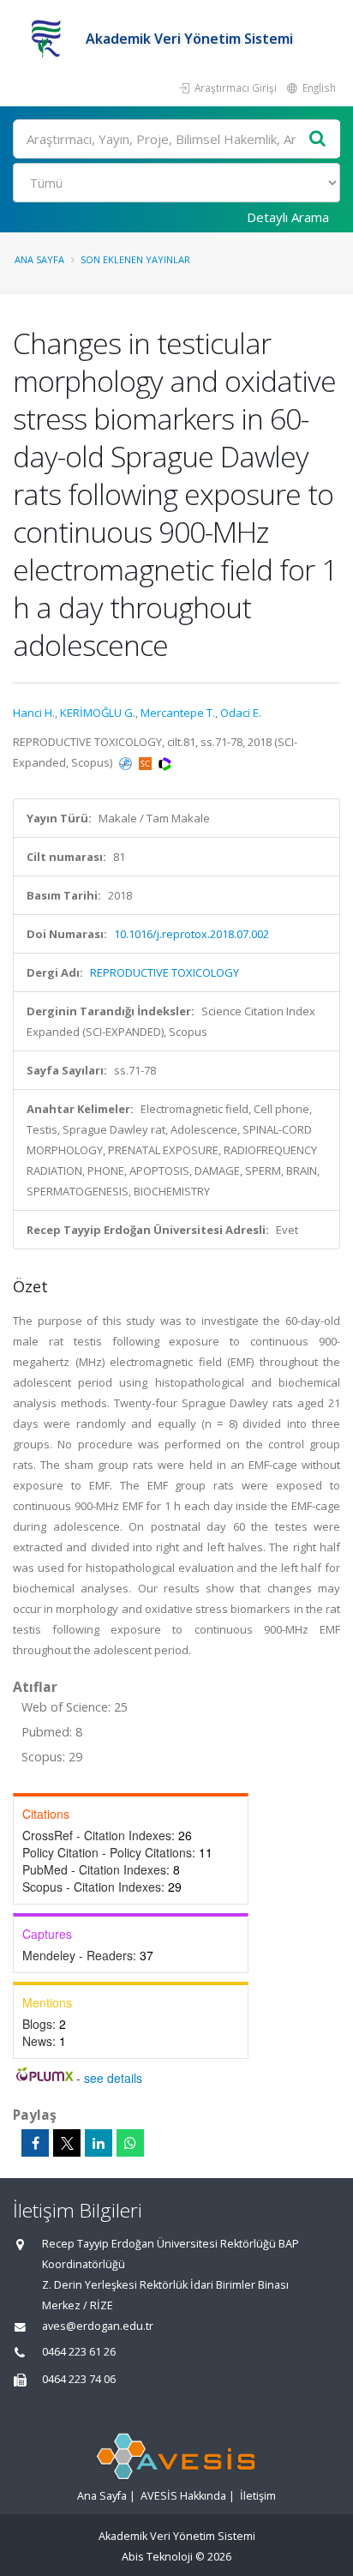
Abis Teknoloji (157, 2557)
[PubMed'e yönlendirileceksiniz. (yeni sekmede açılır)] (127, 762)
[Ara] (318, 139)
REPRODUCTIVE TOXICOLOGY (165, 972)
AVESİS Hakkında (183, 2496)
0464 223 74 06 (79, 2379)
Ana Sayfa (39, 259)
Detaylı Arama (288, 217)
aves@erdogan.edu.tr (98, 2326)
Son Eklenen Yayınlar (135, 259)
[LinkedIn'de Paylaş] (99, 2143)
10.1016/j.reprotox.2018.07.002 (191, 934)
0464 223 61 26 (79, 2352)
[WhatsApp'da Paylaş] (130, 2143)
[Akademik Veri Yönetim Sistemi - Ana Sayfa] (49, 39)
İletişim (258, 2496)
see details (113, 2078)
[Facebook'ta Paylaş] (35, 2143)
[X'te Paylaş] (67, 2143)
